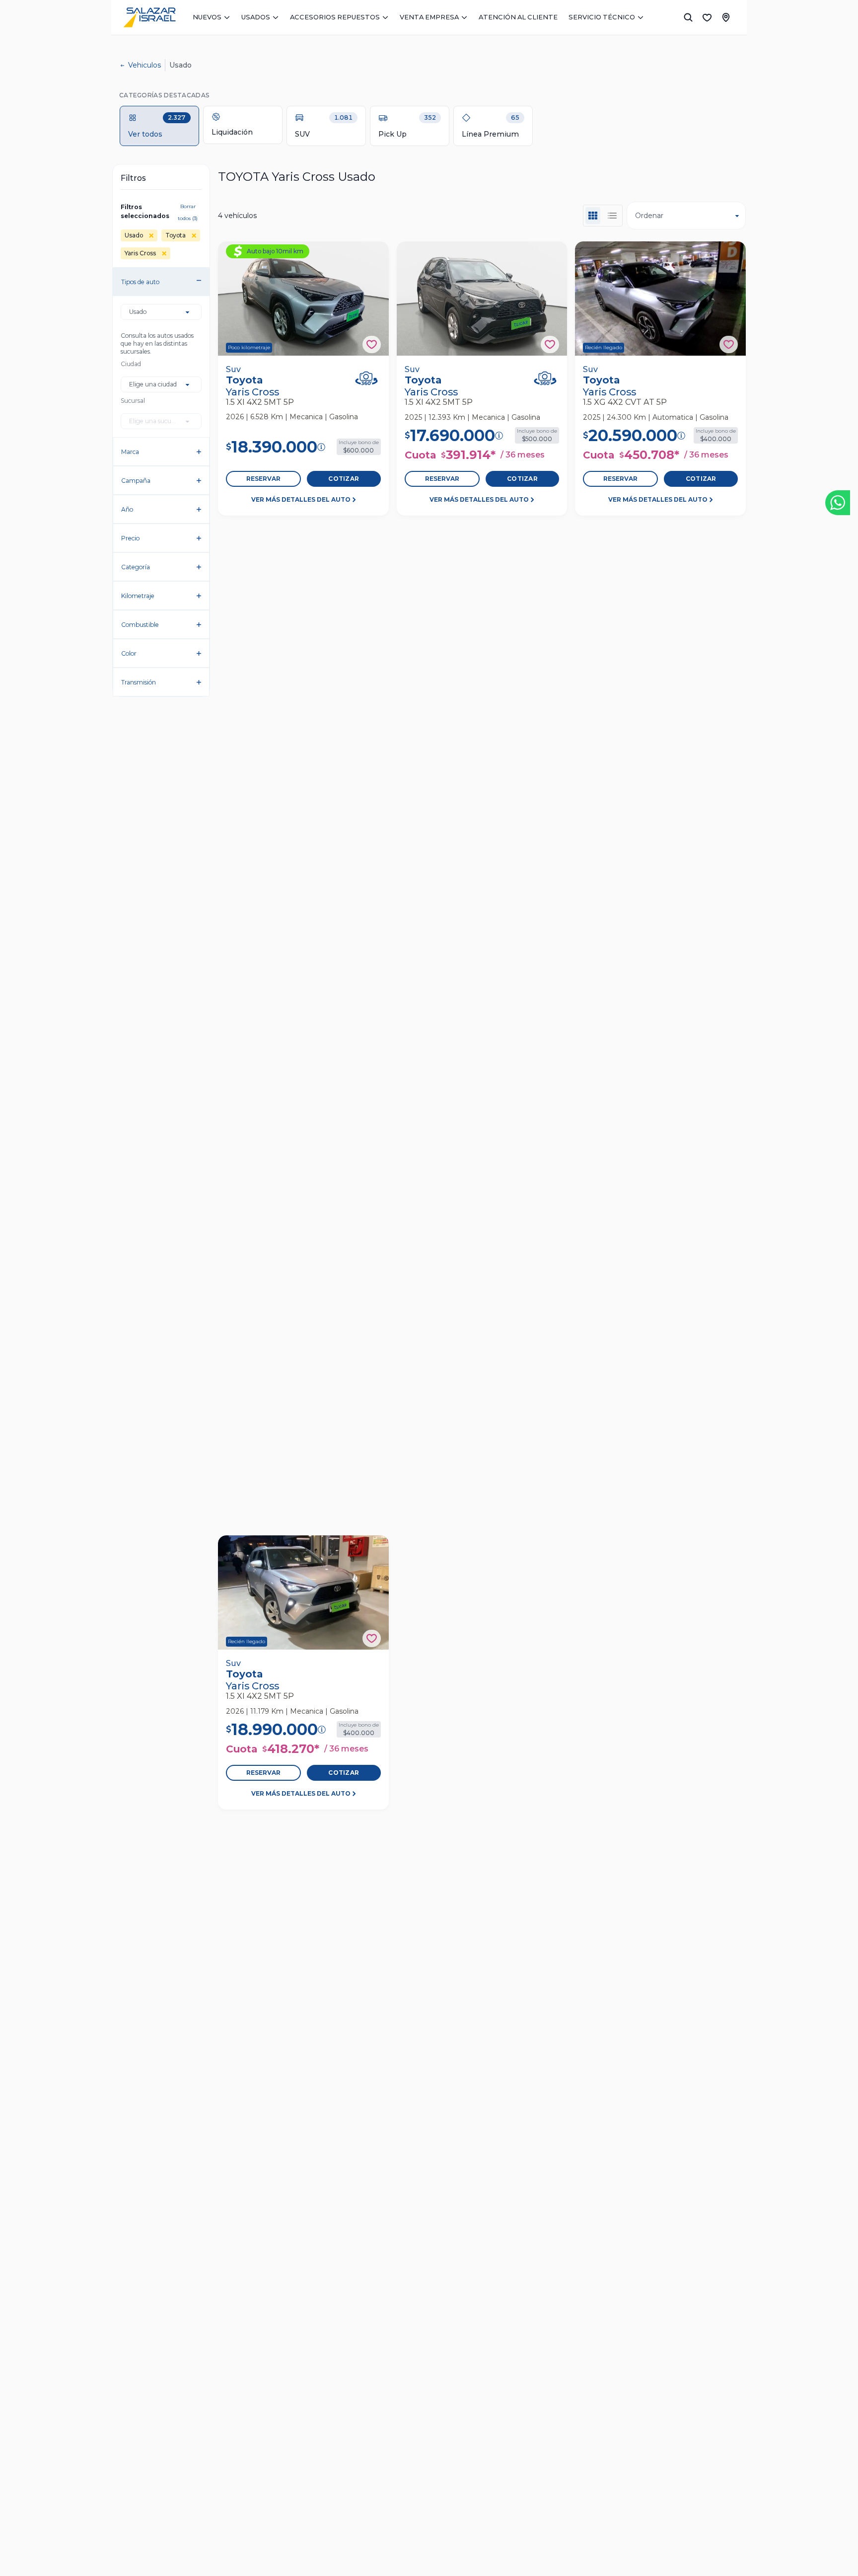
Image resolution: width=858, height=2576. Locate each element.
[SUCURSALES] (726, 17)
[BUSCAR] (688, 17)
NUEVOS (207, 17)
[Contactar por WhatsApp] (838, 503)
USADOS (256, 17)
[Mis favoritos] (707, 17)
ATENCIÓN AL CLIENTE (518, 17)
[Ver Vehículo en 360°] (366, 378)
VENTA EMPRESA (429, 17)
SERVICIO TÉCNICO (602, 17)
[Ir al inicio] (149, 17)
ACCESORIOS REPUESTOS (335, 17)
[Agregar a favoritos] (372, 344)
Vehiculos (144, 65)
